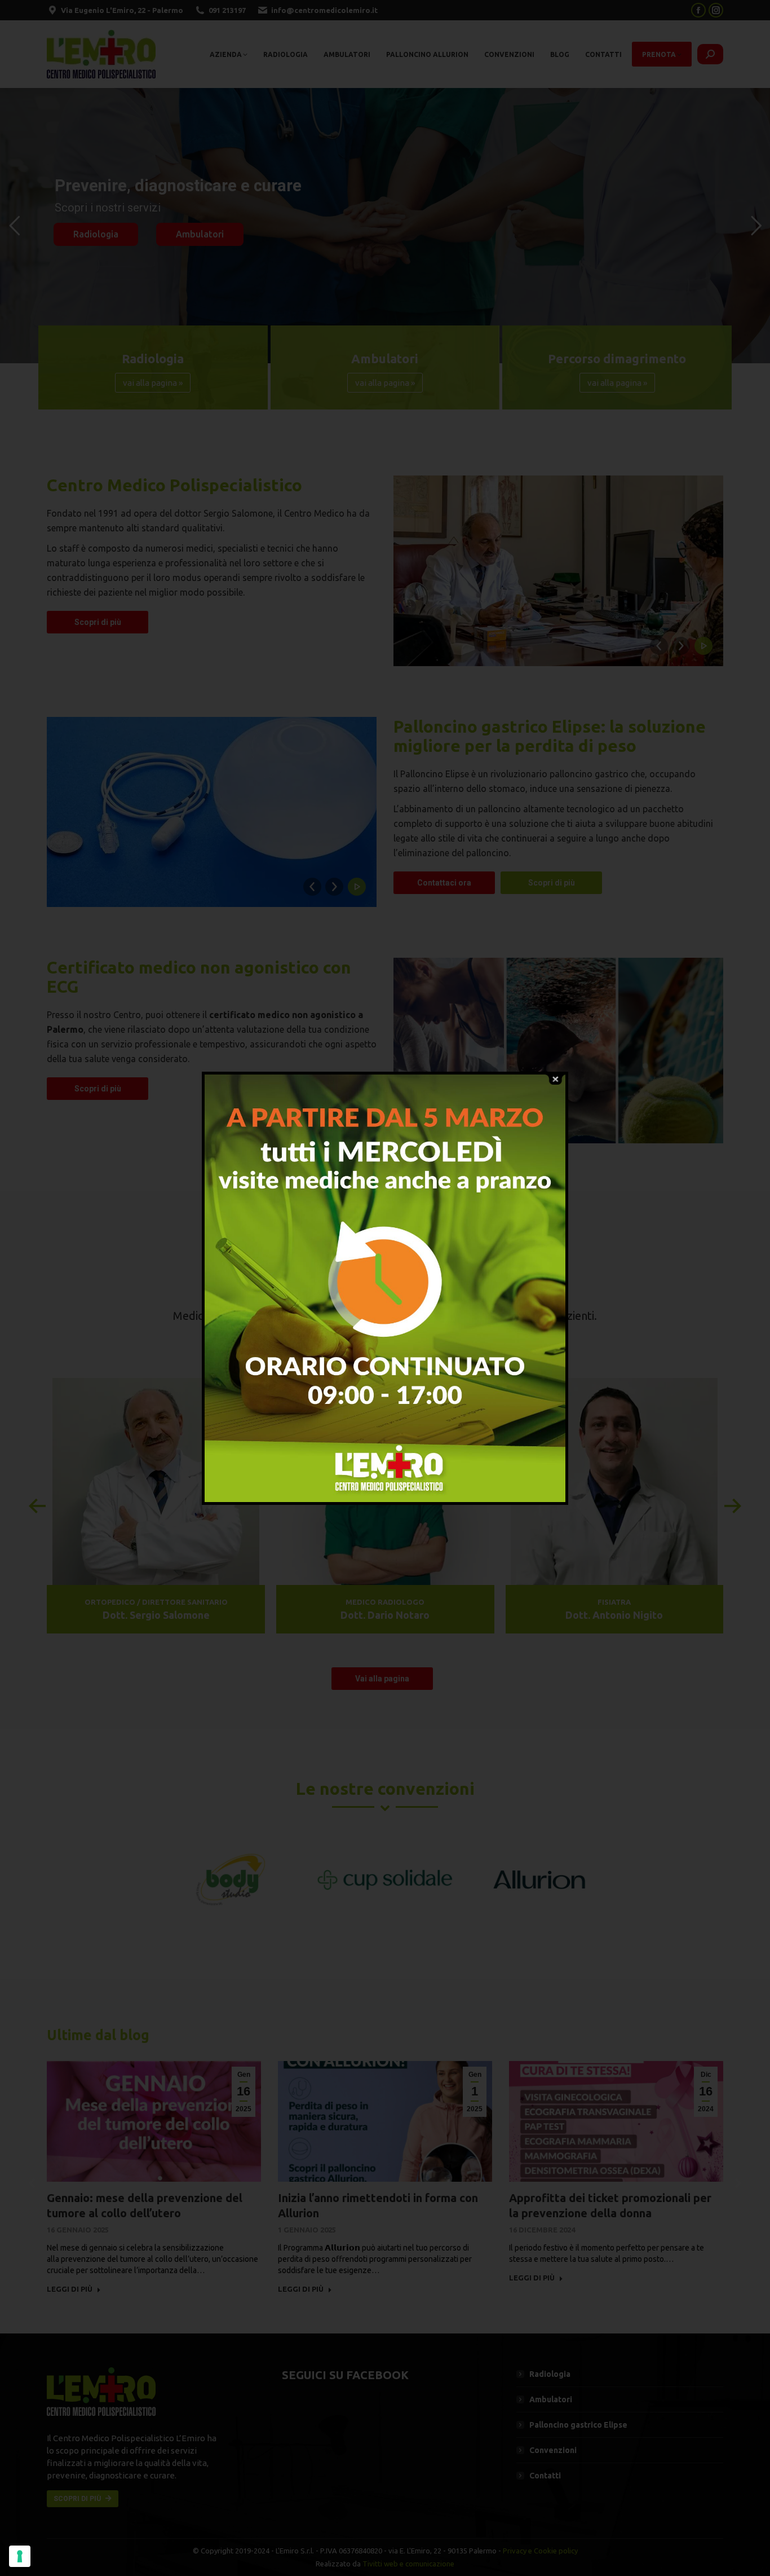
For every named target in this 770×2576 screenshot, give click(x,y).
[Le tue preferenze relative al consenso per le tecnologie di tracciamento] (20, 2556)
